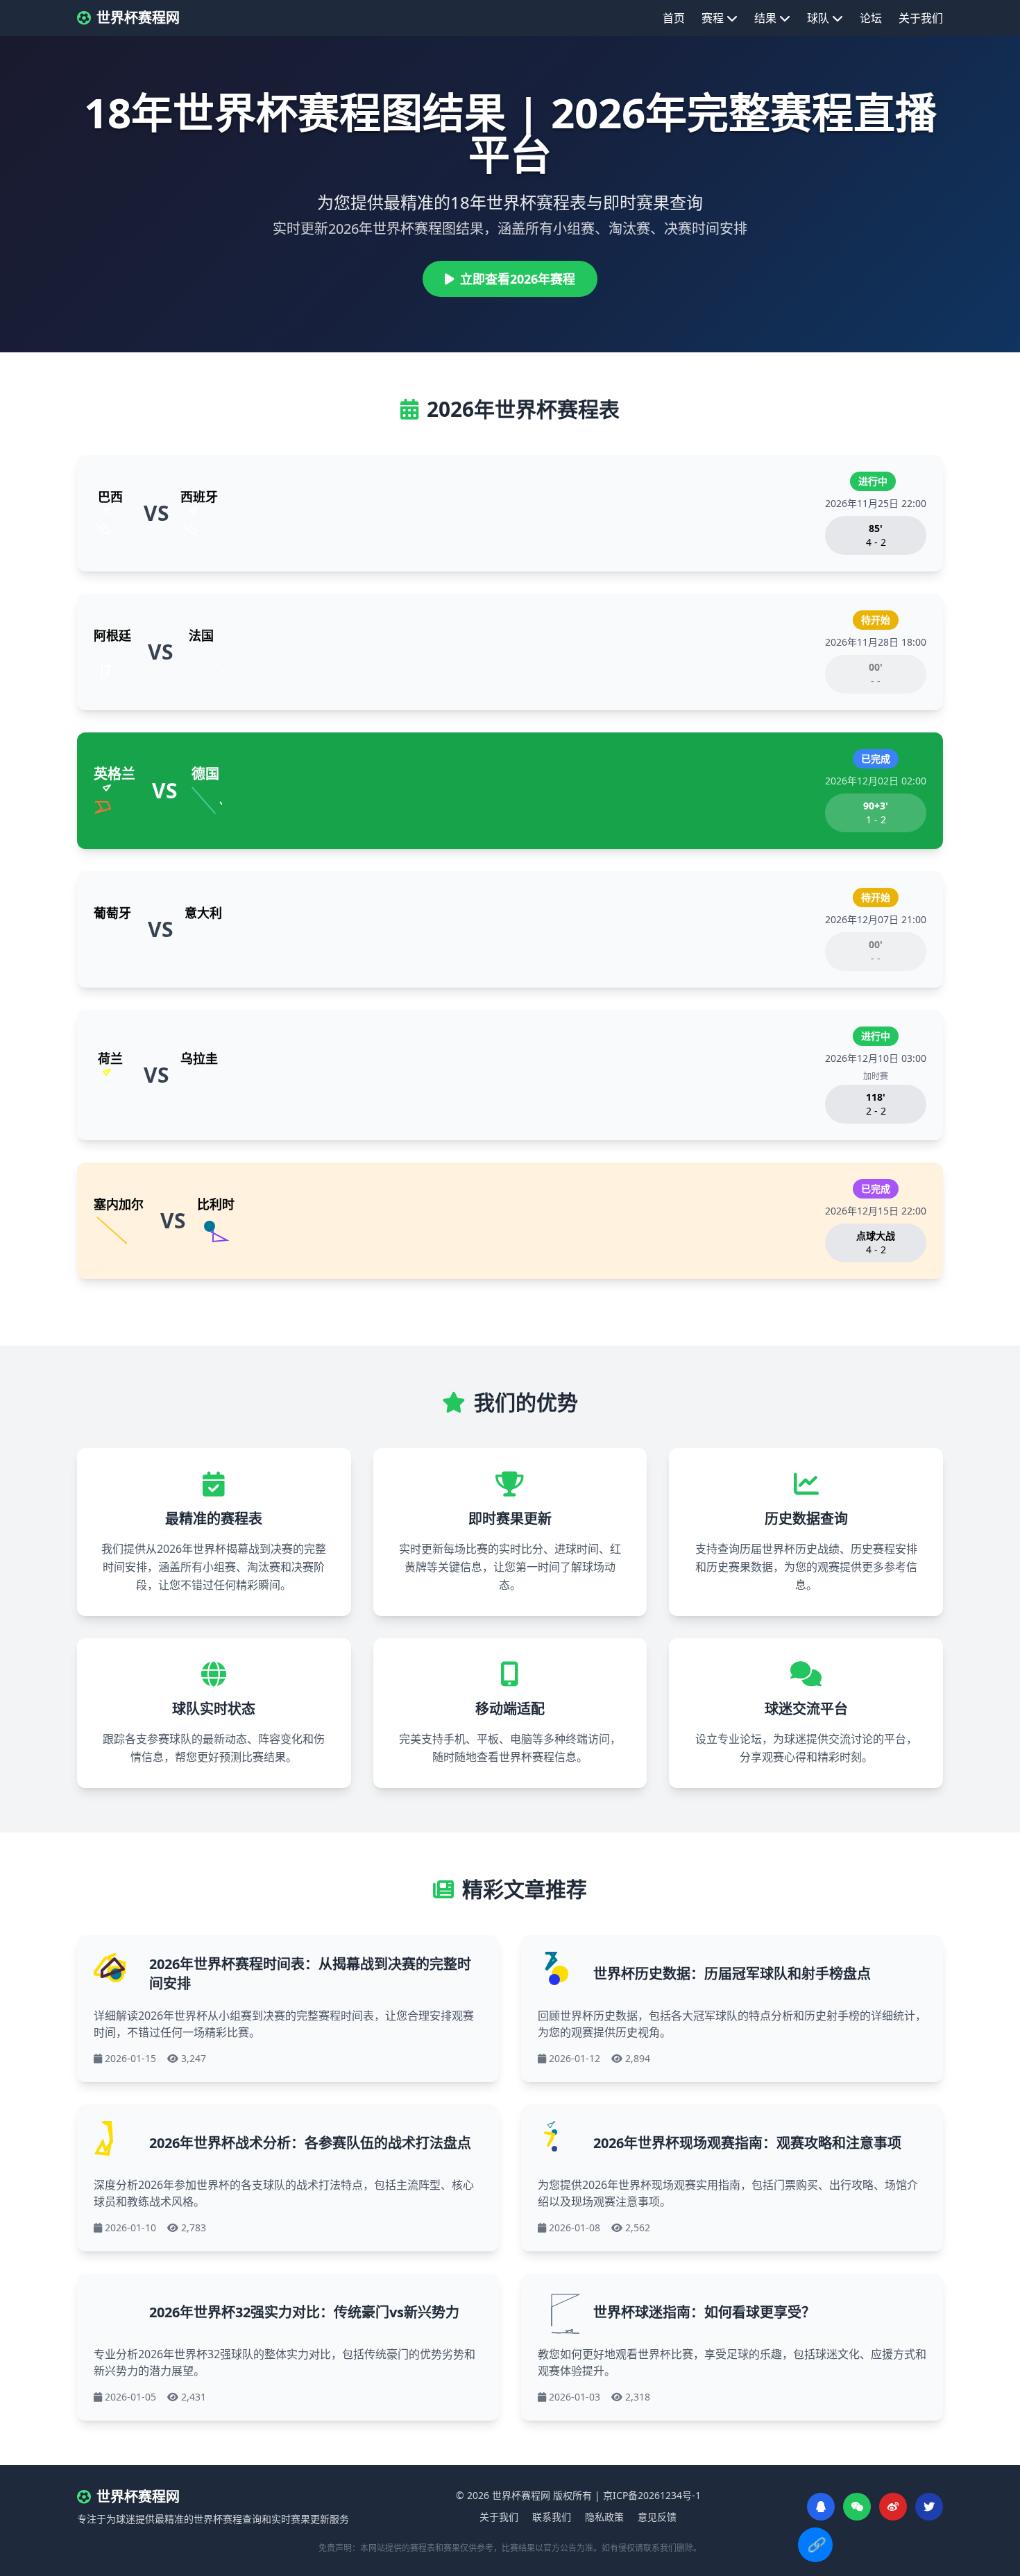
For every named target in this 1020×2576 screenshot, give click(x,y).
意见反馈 (657, 2517)
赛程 (713, 18)
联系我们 (552, 2517)
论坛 (871, 18)
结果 (765, 18)
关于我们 (921, 18)
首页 (674, 18)
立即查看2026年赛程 (518, 279)
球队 (818, 18)
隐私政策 (604, 2517)
